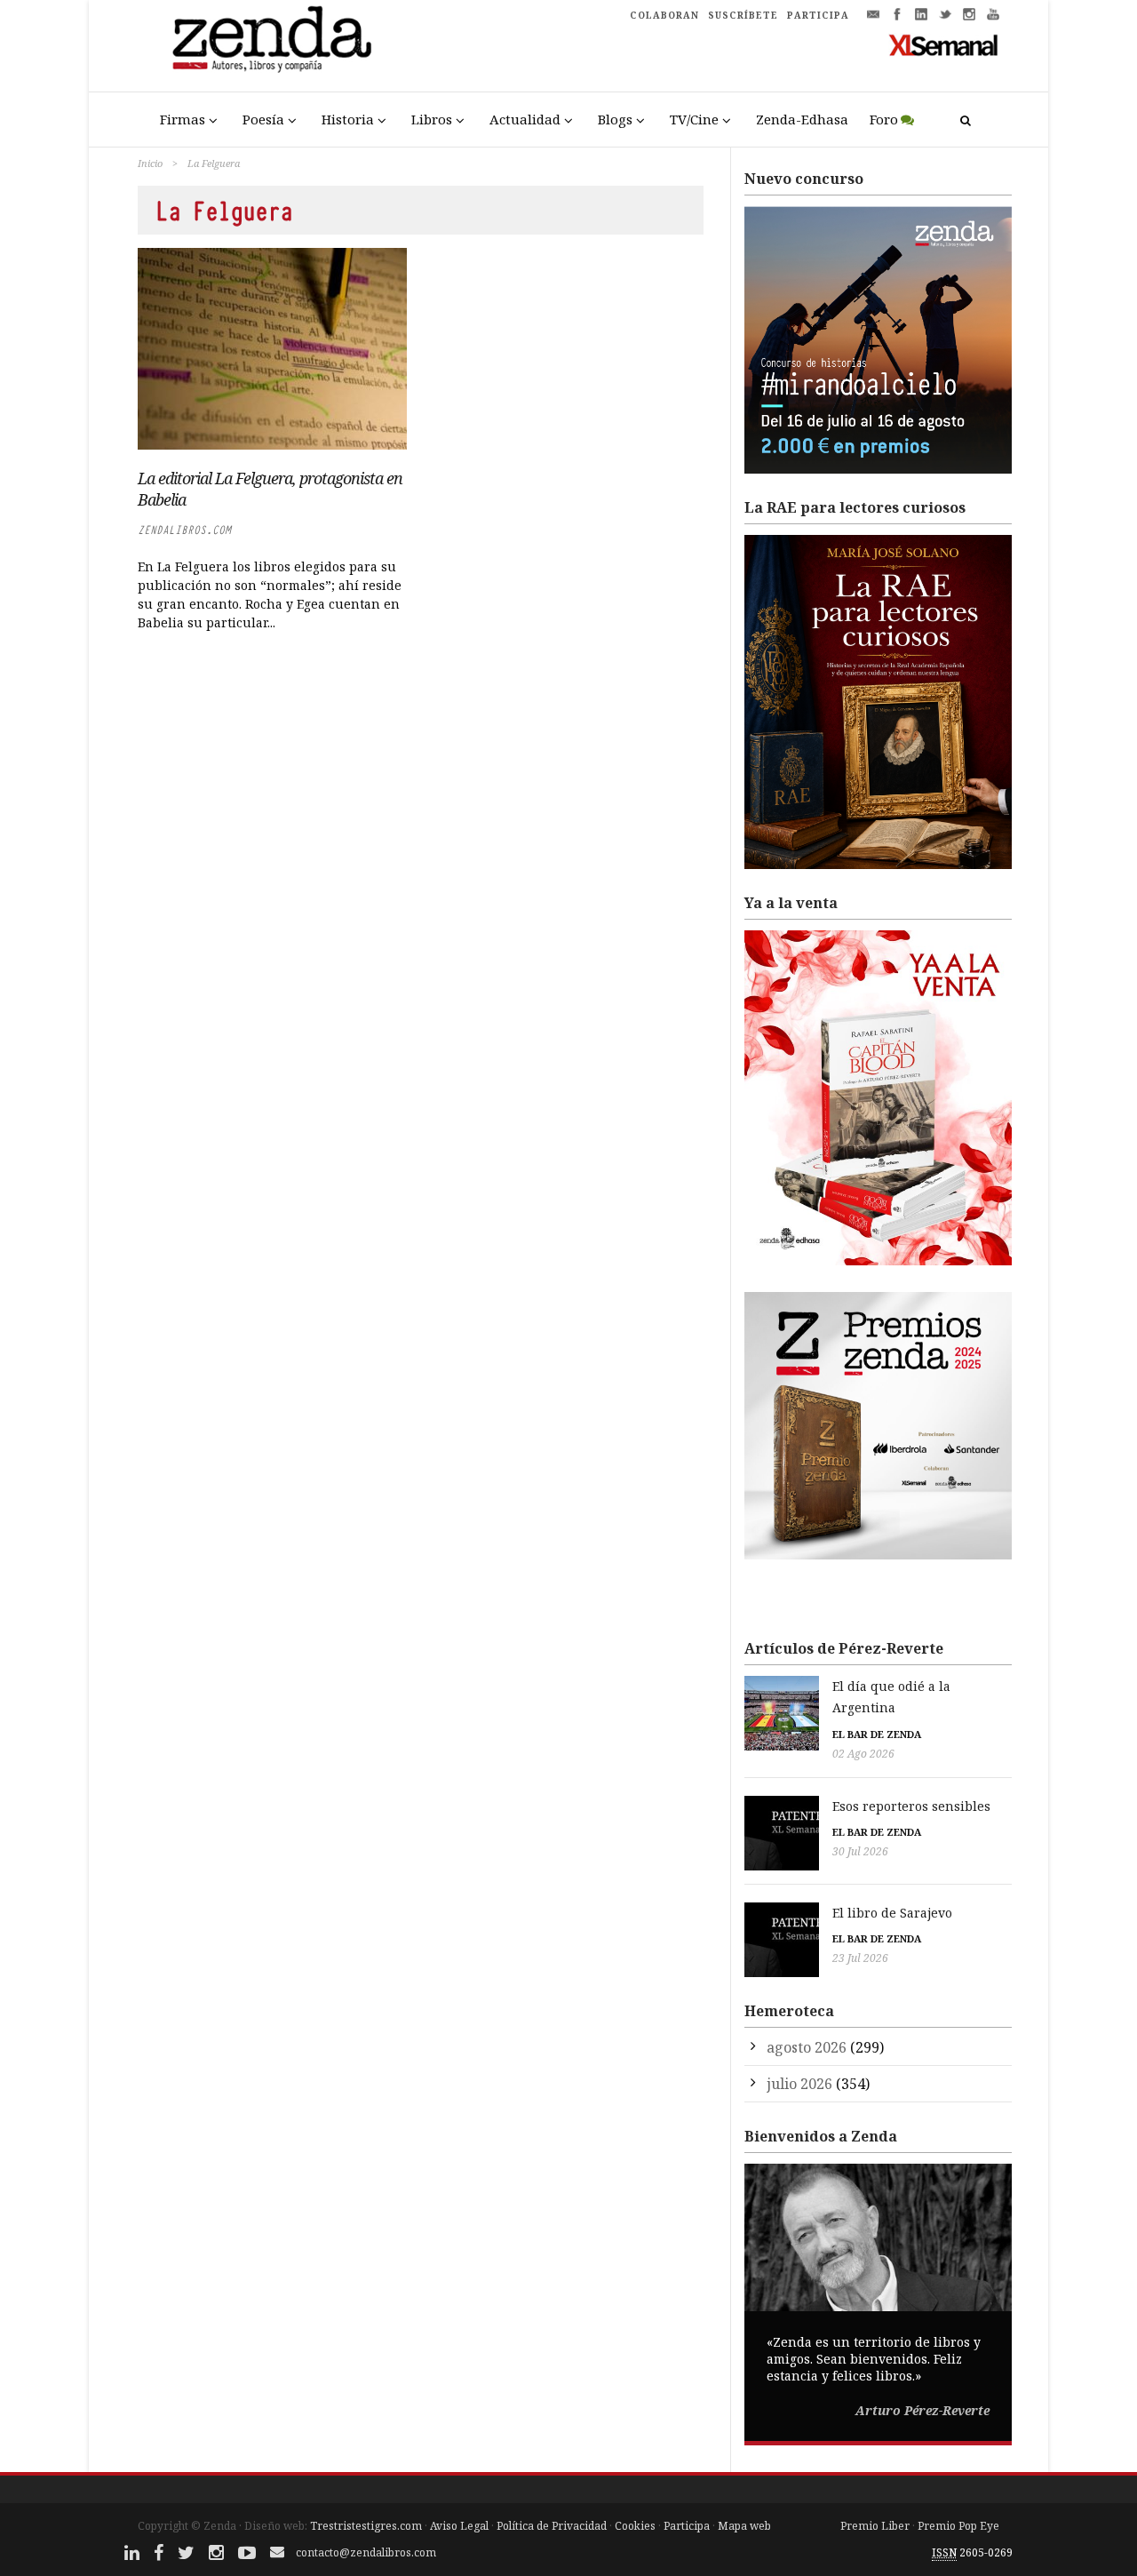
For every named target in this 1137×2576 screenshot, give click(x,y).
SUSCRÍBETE (743, 15)
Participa (687, 2526)
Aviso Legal (459, 2526)
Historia (348, 119)
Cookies (635, 2526)
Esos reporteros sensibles (911, 1806)
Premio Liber (875, 2526)
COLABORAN (664, 15)
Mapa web (744, 2526)
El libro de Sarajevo (892, 1913)
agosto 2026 (807, 2047)
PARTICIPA (818, 15)
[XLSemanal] (944, 44)
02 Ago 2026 (863, 1754)
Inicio (150, 163)
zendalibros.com (184, 530)
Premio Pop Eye (958, 2526)
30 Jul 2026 (860, 1851)
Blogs (615, 119)
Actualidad (525, 119)
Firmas (183, 119)
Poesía (263, 119)
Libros (432, 119)
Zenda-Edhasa (802, 119)
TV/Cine (694, 119)
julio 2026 (799, 2084)
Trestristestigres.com (366, 2526)
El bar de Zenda (877, 1734)
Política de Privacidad (552, 2526)
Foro (884, 119)
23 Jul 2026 (860, 1958)
